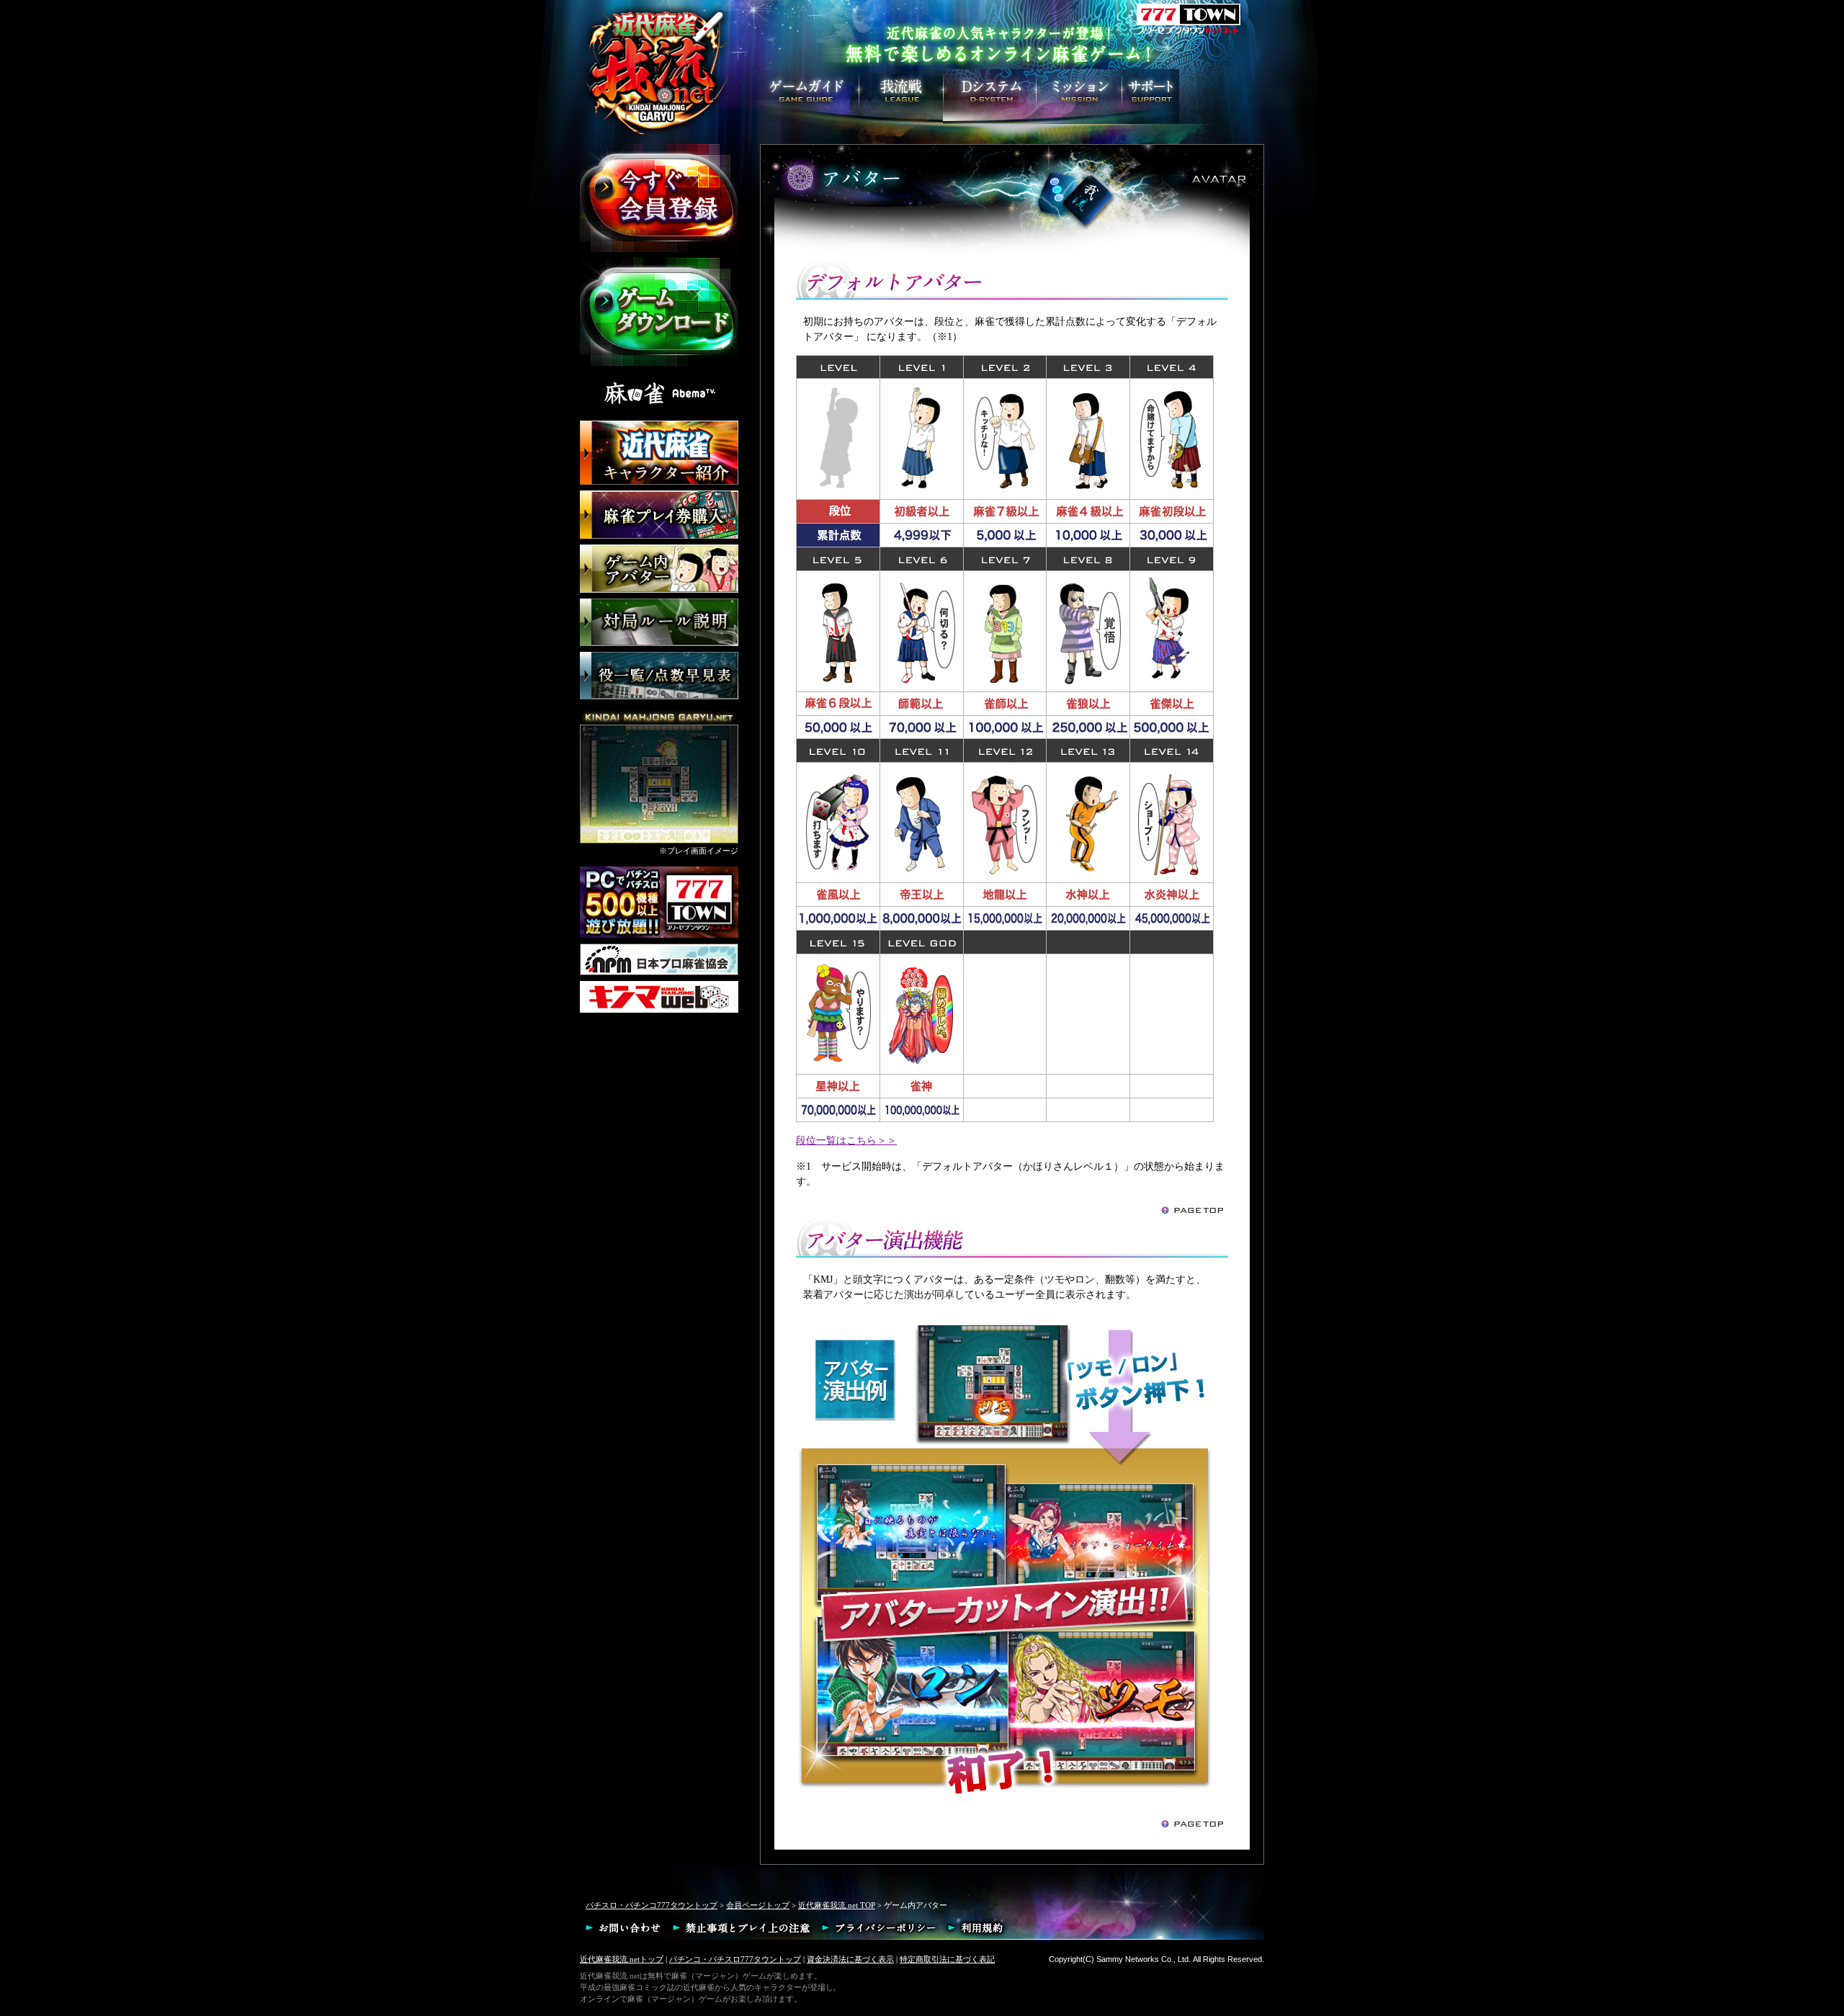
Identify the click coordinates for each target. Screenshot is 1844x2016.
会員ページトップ (758, 1905)
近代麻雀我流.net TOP (837, 1905)
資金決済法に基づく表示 (850, 1959)
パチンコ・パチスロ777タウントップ (735, 1959)
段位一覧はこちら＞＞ (846, 1141)
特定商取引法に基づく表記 (947, 1959)
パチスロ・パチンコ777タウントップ (652, 1905)
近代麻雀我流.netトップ (622, 1959)
